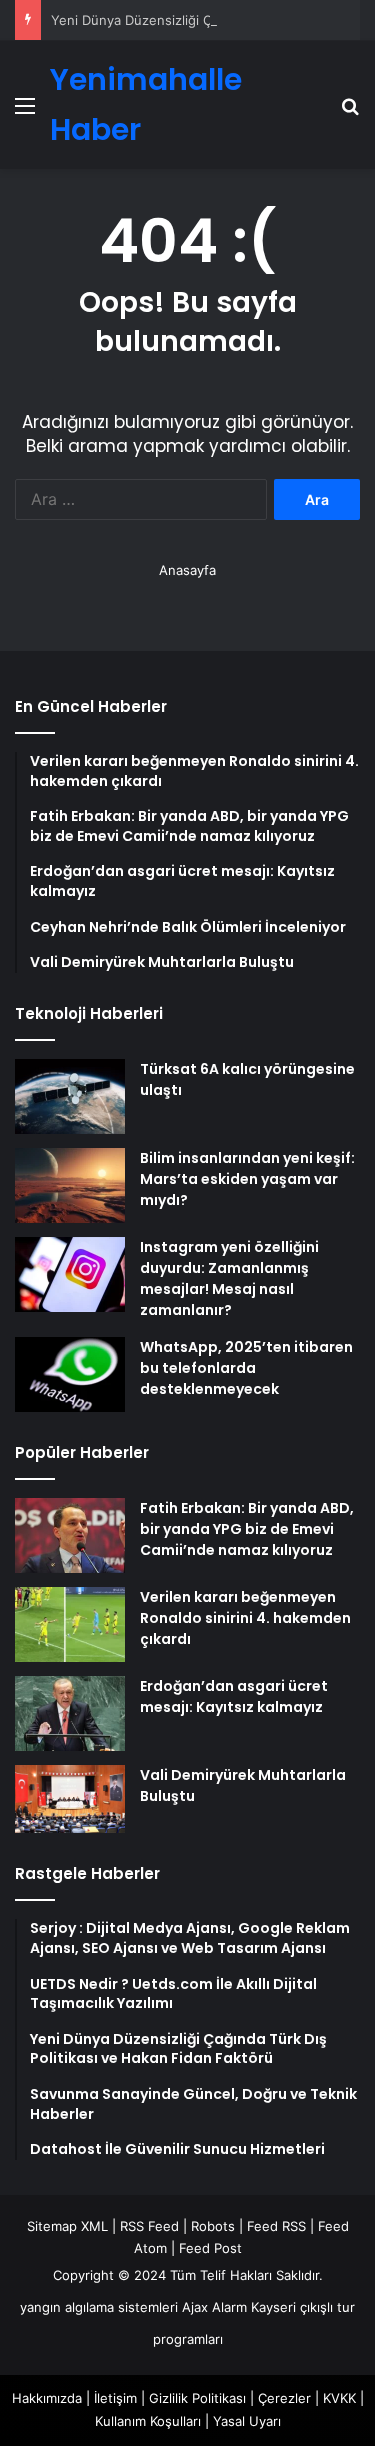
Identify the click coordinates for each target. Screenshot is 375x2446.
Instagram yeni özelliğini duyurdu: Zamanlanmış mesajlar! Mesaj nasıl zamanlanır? (229, 1278)
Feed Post (210, 2248)
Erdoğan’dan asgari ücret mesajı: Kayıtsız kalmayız (234, 1696)
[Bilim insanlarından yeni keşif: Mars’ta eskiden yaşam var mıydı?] (70, 1185)
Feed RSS (276, 2226)
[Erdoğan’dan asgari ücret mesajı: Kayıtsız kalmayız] (70, 1713)
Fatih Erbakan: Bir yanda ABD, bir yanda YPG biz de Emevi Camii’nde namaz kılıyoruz (247, 1529)
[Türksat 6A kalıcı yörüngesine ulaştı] (70, 1096)
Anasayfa (187, 570)
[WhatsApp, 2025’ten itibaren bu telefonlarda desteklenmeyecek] (70, 1374)
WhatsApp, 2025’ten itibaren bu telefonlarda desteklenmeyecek (246, 1368)
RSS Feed (149, 2226)
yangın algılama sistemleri (99, 2307)
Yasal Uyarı (247, 2421)
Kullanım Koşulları (148, 2421)
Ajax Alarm (214, 2307)
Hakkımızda (47, 2398)
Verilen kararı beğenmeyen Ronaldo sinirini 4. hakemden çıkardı (245, 1618)
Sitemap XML (67, 2226)
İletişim (115, 2398)
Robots (213, 2226)
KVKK (339, 2398)
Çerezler (284, 2398)
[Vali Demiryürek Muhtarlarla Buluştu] (70, 1799)
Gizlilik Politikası (197, 2398)
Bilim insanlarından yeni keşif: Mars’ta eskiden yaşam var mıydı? (247, 1179)
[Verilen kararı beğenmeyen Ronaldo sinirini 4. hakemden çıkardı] (70, 1624)
